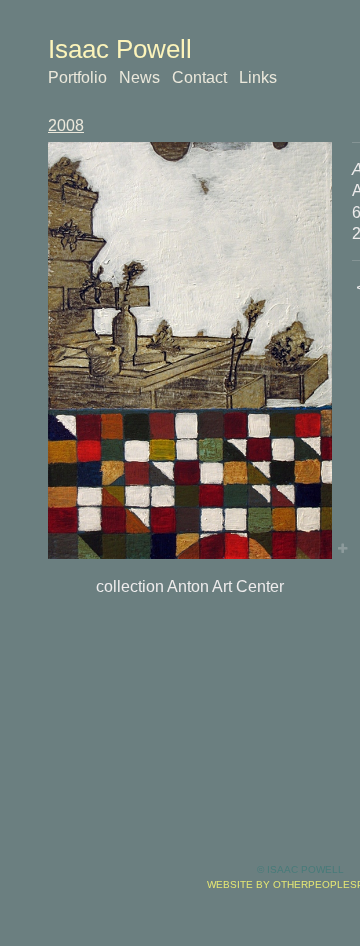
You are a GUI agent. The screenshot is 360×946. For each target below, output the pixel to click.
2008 (66, 125)
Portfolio (77, 77)
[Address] (190, 350)
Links (258, 77)
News (139, 77)
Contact (199, 77)
